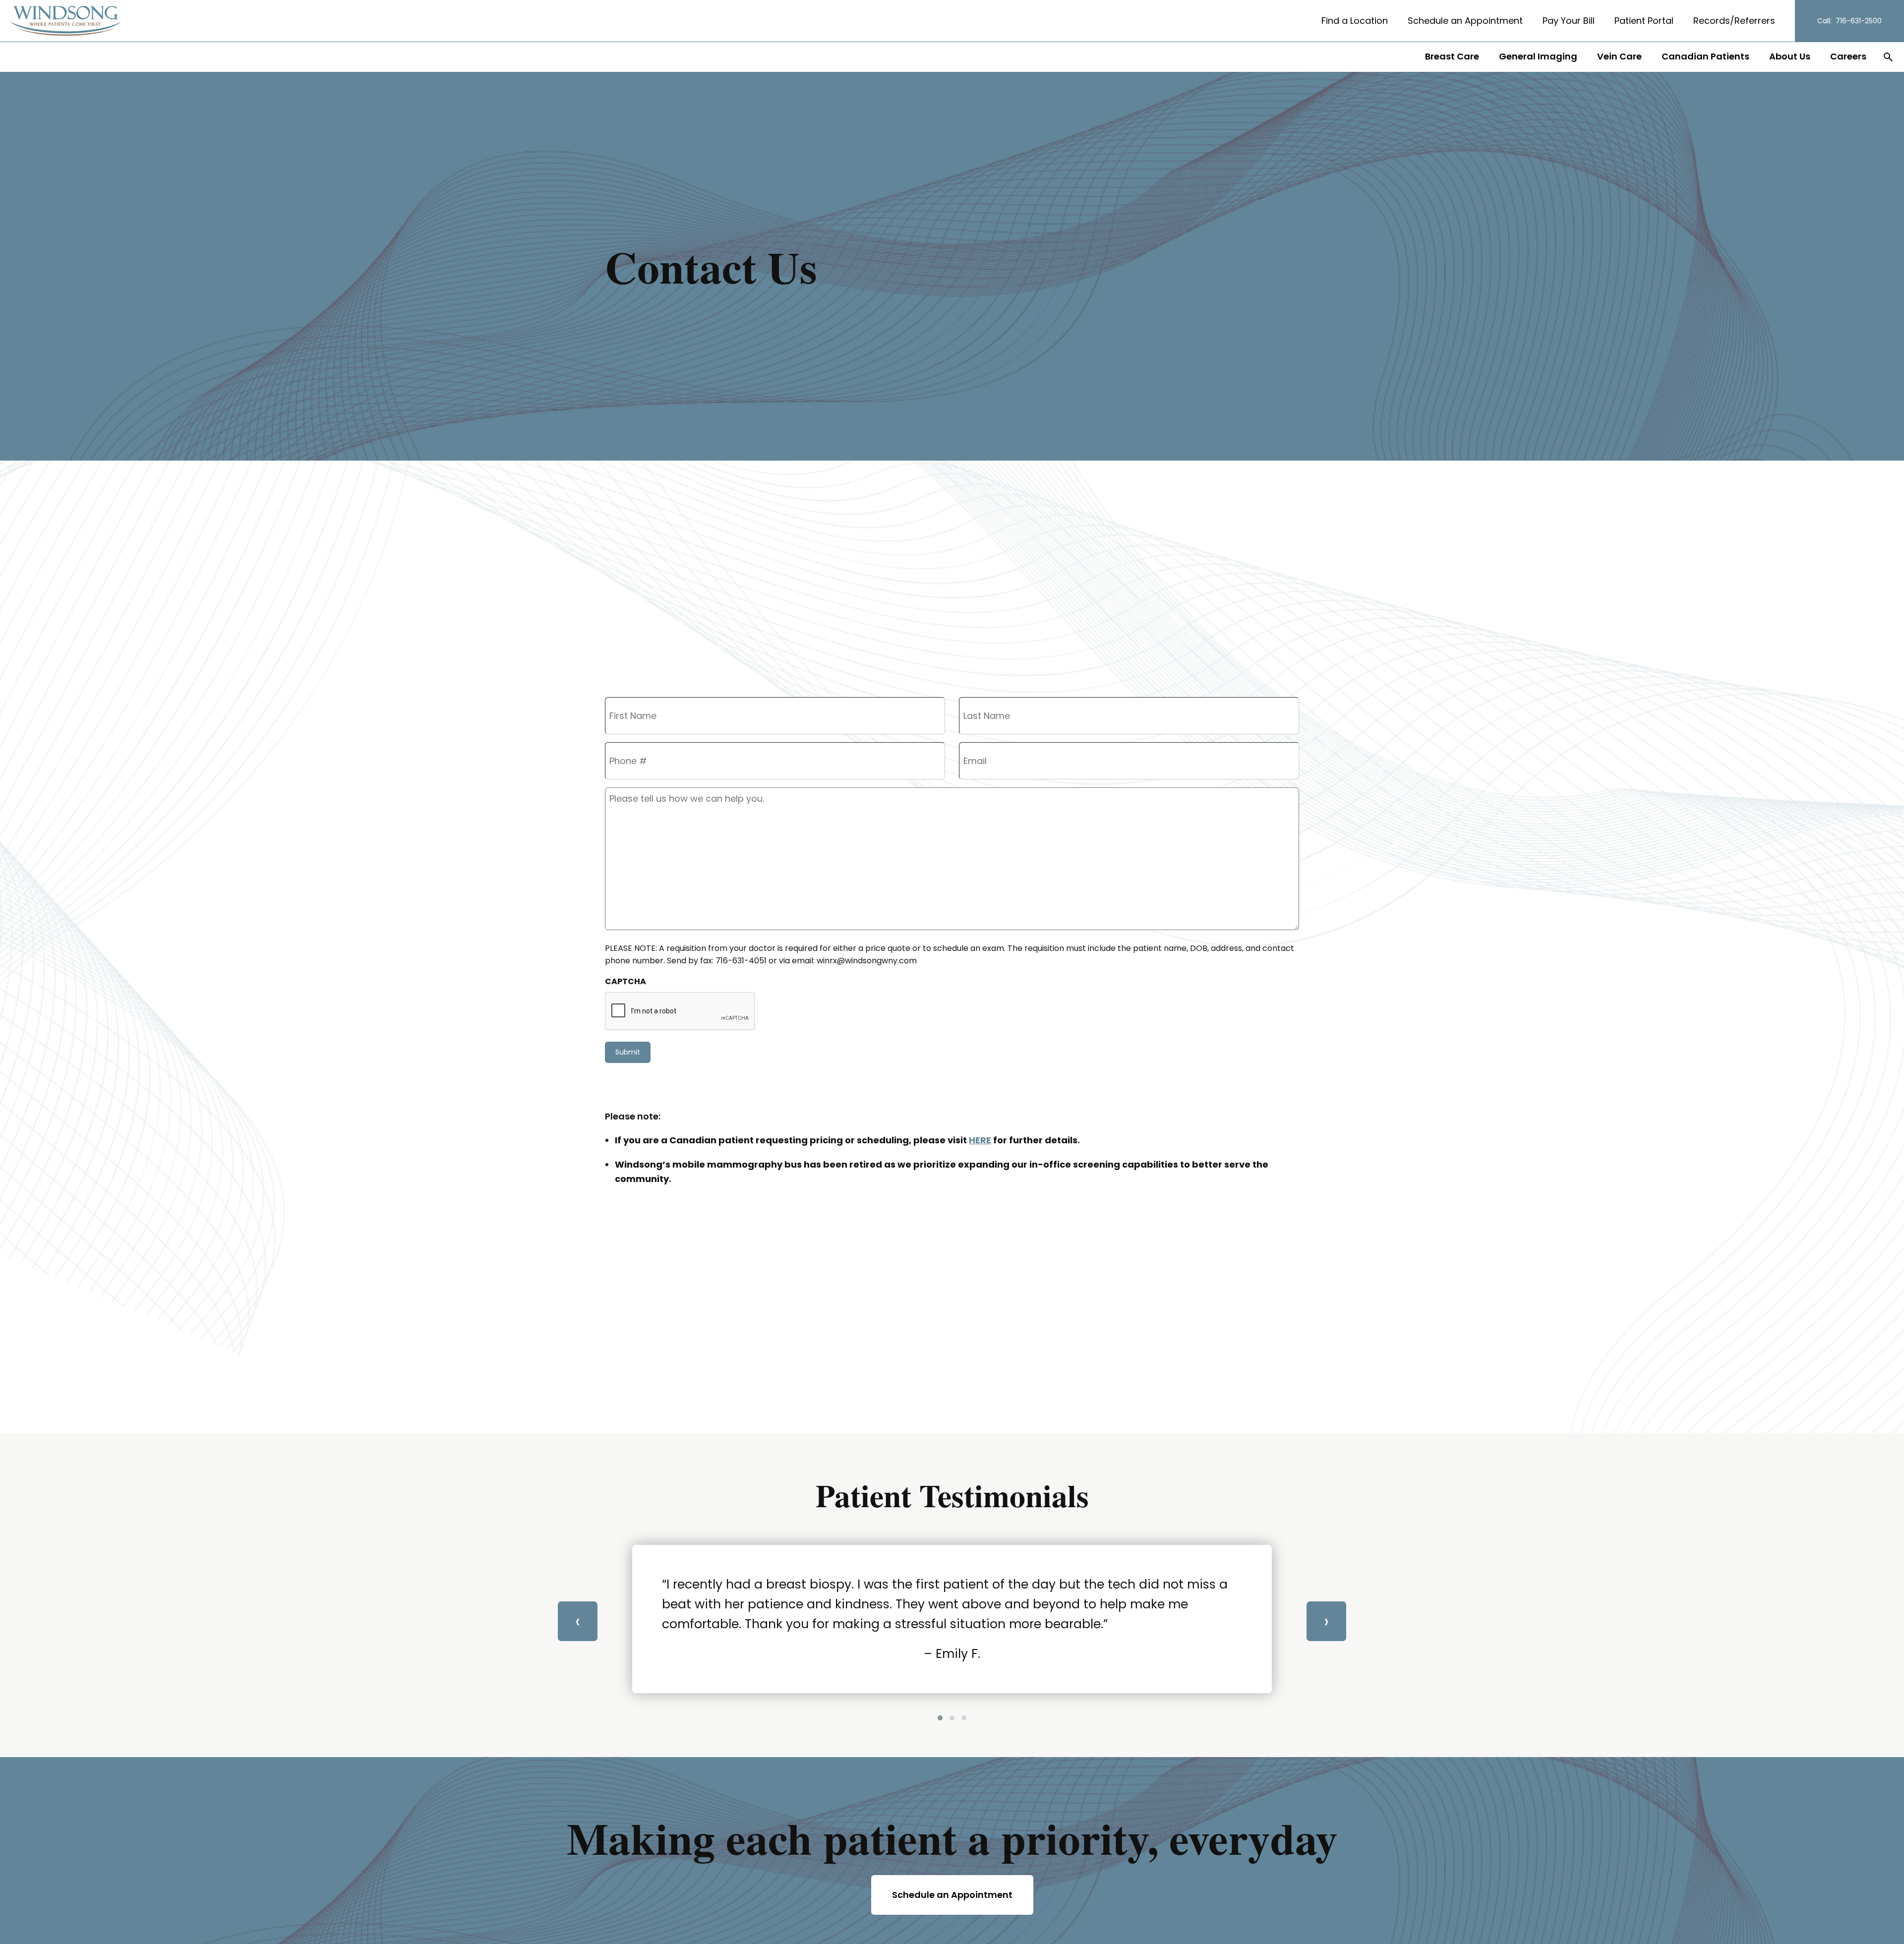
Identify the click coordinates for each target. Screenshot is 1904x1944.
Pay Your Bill (1569, 21)
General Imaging (1538, 56)
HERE (980, 1140)
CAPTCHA (625, 981)
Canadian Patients (1705, 56)
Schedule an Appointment (1465, 21)
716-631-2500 (1859, 21)
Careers (1848, 56)
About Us (1790, 56)
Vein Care (1619, 56)
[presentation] (578, 1621)
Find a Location (1355, 21)
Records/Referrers (1734, 21)
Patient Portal (1644, 21)
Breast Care (1452, 56)
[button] (940, 1718)
